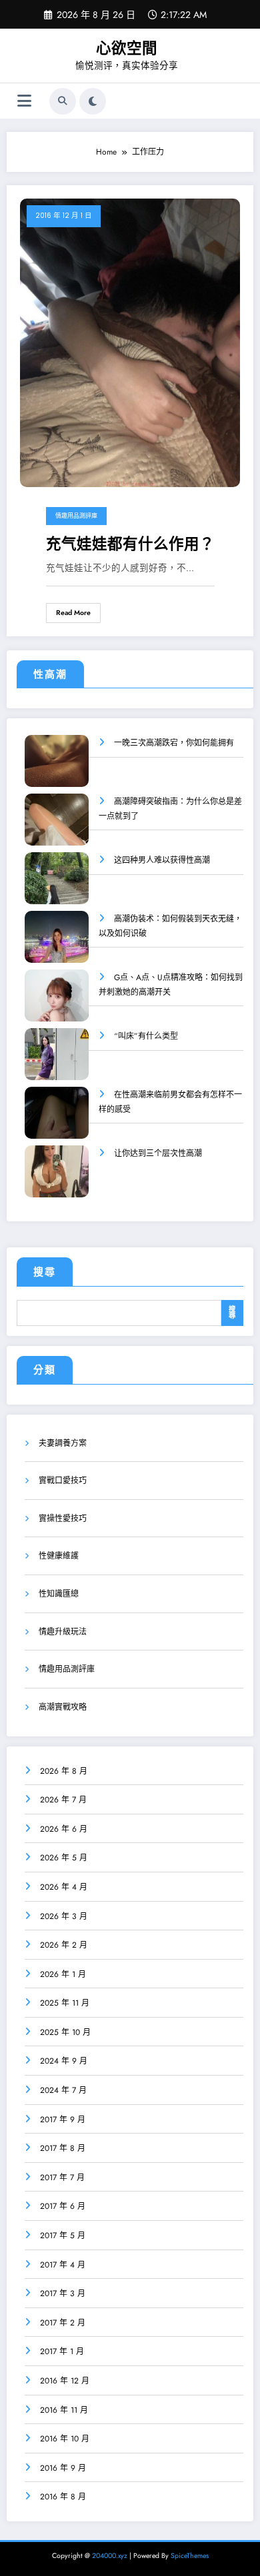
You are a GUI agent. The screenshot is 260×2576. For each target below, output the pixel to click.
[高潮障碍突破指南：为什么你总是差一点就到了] (57, 829)
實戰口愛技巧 (63, 1481)
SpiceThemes (190, 2556)
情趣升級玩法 (63, 1632)
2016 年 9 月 (63, 2468)
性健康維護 (59, 1556)
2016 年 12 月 (65, 2381)
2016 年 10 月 (65, 2439)
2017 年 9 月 (63, 2120)
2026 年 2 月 (64, 1945)
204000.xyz (110, 2556)
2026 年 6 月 (64, 1829)
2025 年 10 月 (65, 2032)
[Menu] (24, 101)
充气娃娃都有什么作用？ (130, 544)
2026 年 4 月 (64, 1887)
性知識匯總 (59, 1594)
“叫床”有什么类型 (146, 1036)
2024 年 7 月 (63, 2090)
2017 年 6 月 (63, 2206)
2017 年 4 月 (63, 2265)
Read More (73, 613)
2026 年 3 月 (64, 1916)
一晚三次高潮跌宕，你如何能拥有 (174, 743)
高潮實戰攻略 (63, 1707)
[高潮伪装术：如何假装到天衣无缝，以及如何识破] (57, 946)
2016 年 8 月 (63, 2497)
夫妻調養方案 (63, 1443)
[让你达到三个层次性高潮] (57, 1180)
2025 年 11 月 (65, 2003)
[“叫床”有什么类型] (57, 1063)
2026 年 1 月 (63, 1974)
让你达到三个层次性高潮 (158, 1153)
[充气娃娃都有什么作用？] (130, 342)
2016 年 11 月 (64, 2410)
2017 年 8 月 (63, 2148)
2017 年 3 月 (63, 2293)
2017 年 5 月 (63, 2236)
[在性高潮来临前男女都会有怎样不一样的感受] (57, 1122)
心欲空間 (127, 48)
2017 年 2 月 (63, 2323)
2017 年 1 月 (62, 2351)
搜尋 (45, 1272)
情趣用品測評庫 (76, 516)
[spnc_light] (93, 101)
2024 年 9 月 (64, 2061)
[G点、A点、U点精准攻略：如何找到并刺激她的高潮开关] (57, 1004)
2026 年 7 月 (63, 1800)
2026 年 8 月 (64, 1771)
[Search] (63, 101)
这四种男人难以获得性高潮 (162, 860)
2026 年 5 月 (64, 1858)
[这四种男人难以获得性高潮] (57, 887)
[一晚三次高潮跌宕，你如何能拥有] (57, 770)
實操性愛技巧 (63, 1519)
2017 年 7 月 (62, 2178)
